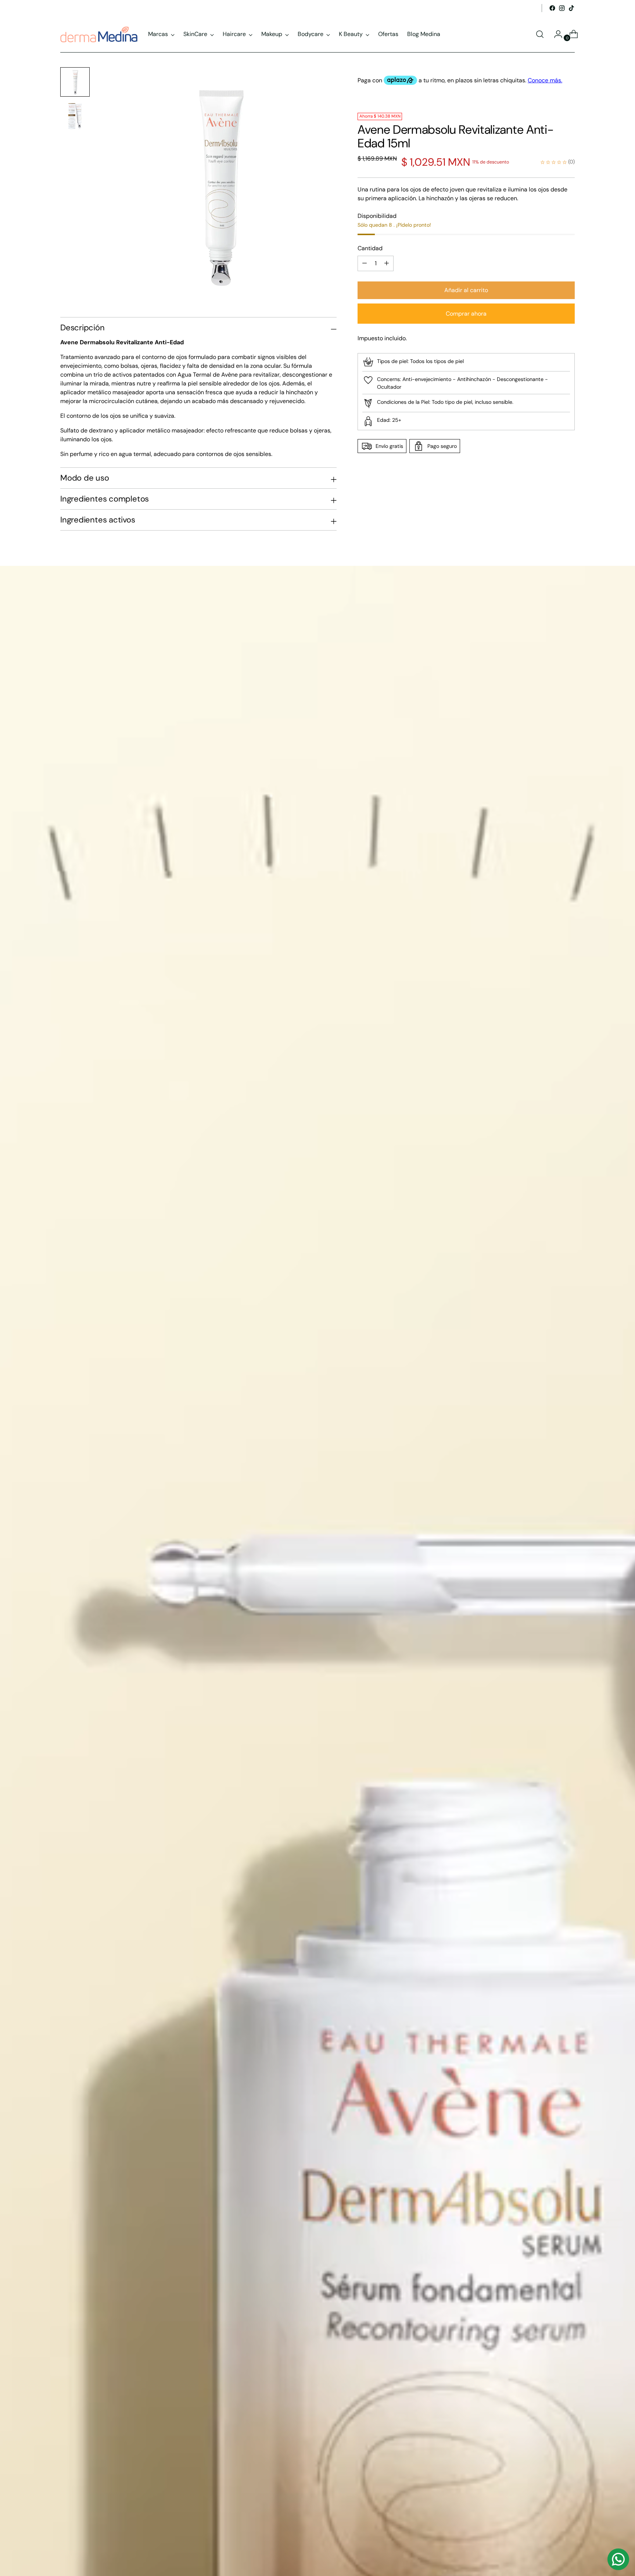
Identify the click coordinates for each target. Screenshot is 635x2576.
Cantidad (370, 248)
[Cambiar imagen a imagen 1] (75, 82)
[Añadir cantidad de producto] (365, 263)
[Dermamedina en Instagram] (562, 8)
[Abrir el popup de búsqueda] (540, 34)
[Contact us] (618, 2559)
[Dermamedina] (99, 34)
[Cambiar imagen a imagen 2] (75, 116)
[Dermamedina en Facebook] (552, 8)
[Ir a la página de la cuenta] (555, 34)
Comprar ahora (466, 314)
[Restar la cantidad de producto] (387, 263)
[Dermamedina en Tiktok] (571, 8)
